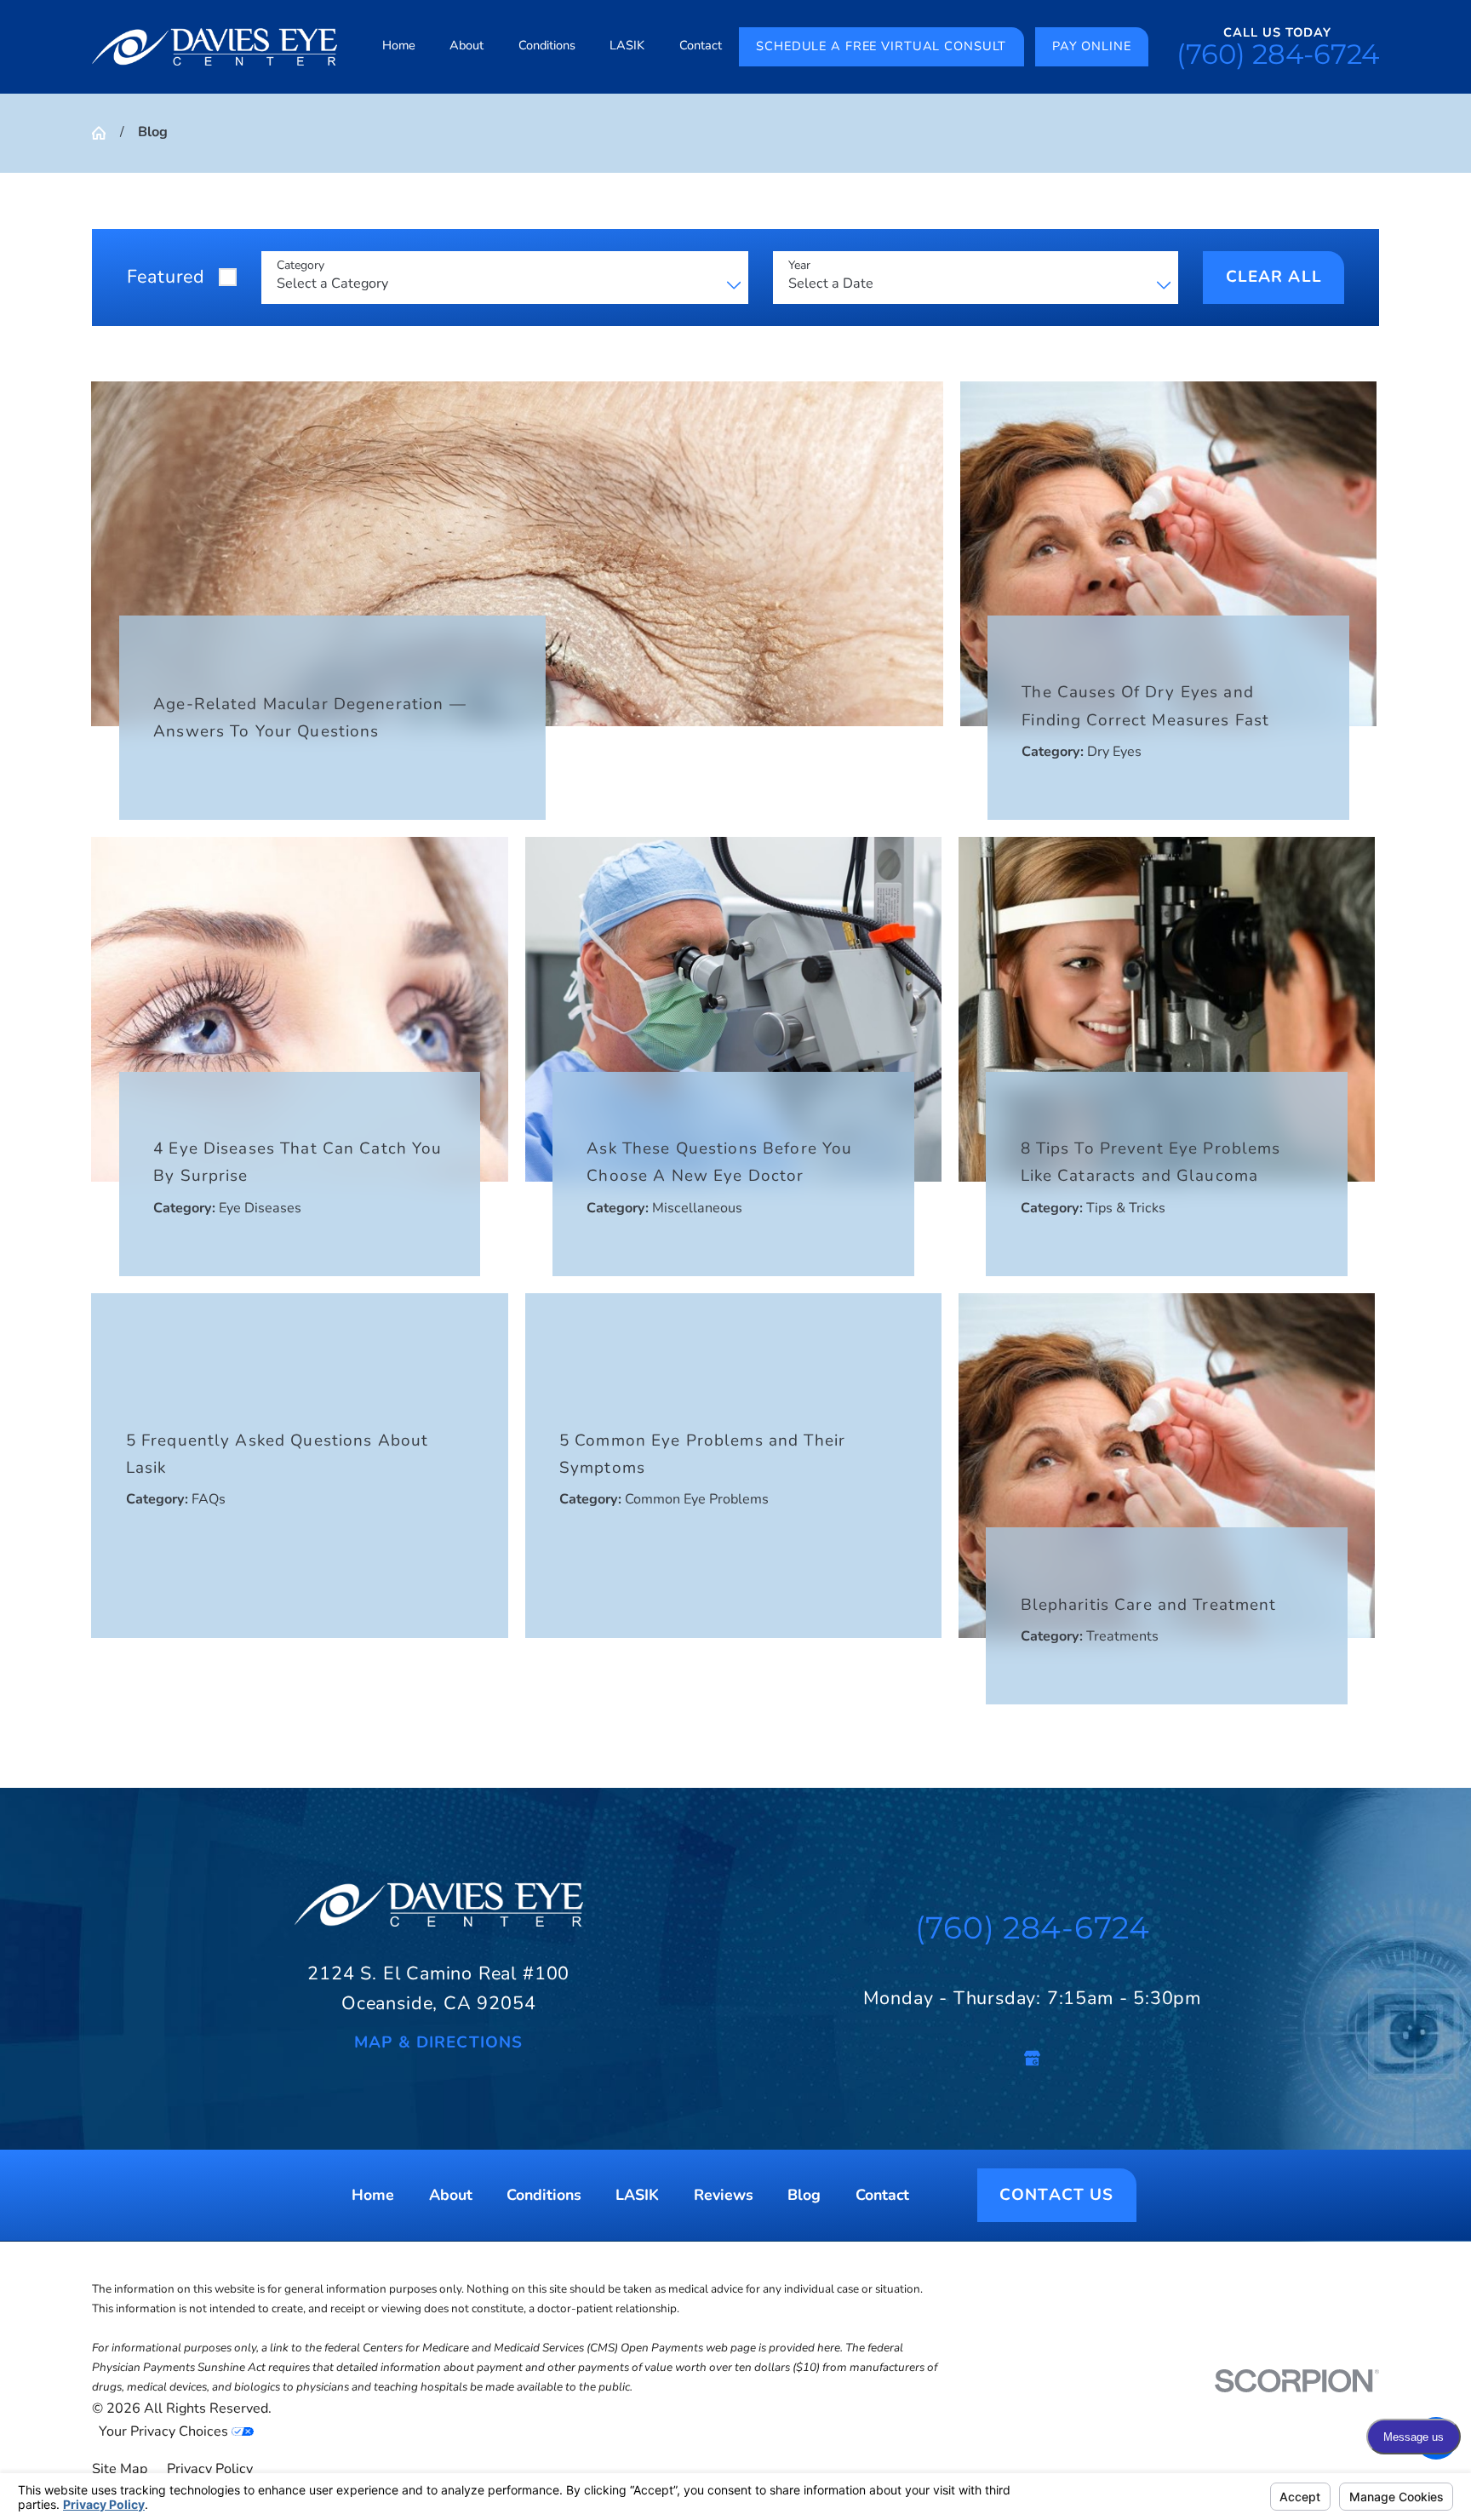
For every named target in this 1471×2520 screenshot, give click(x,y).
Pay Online (1092, 46)
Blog (804, 2196)
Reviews (724, 2196)
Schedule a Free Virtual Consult (881, 46)
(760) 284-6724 (1278, 54)
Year (799, 266)
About (451, 2196)
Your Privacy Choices (165, 2431)
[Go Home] (106, 133)
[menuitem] (399, 47)
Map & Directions (438, 2043)
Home (373, 2196)
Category (300, 266)
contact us (1056, 2196)
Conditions (544, 2196)
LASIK (637, 2196)
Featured (166, 277)
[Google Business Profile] (1032, 2058)
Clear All (1274, 277)
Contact (882, 2196)
